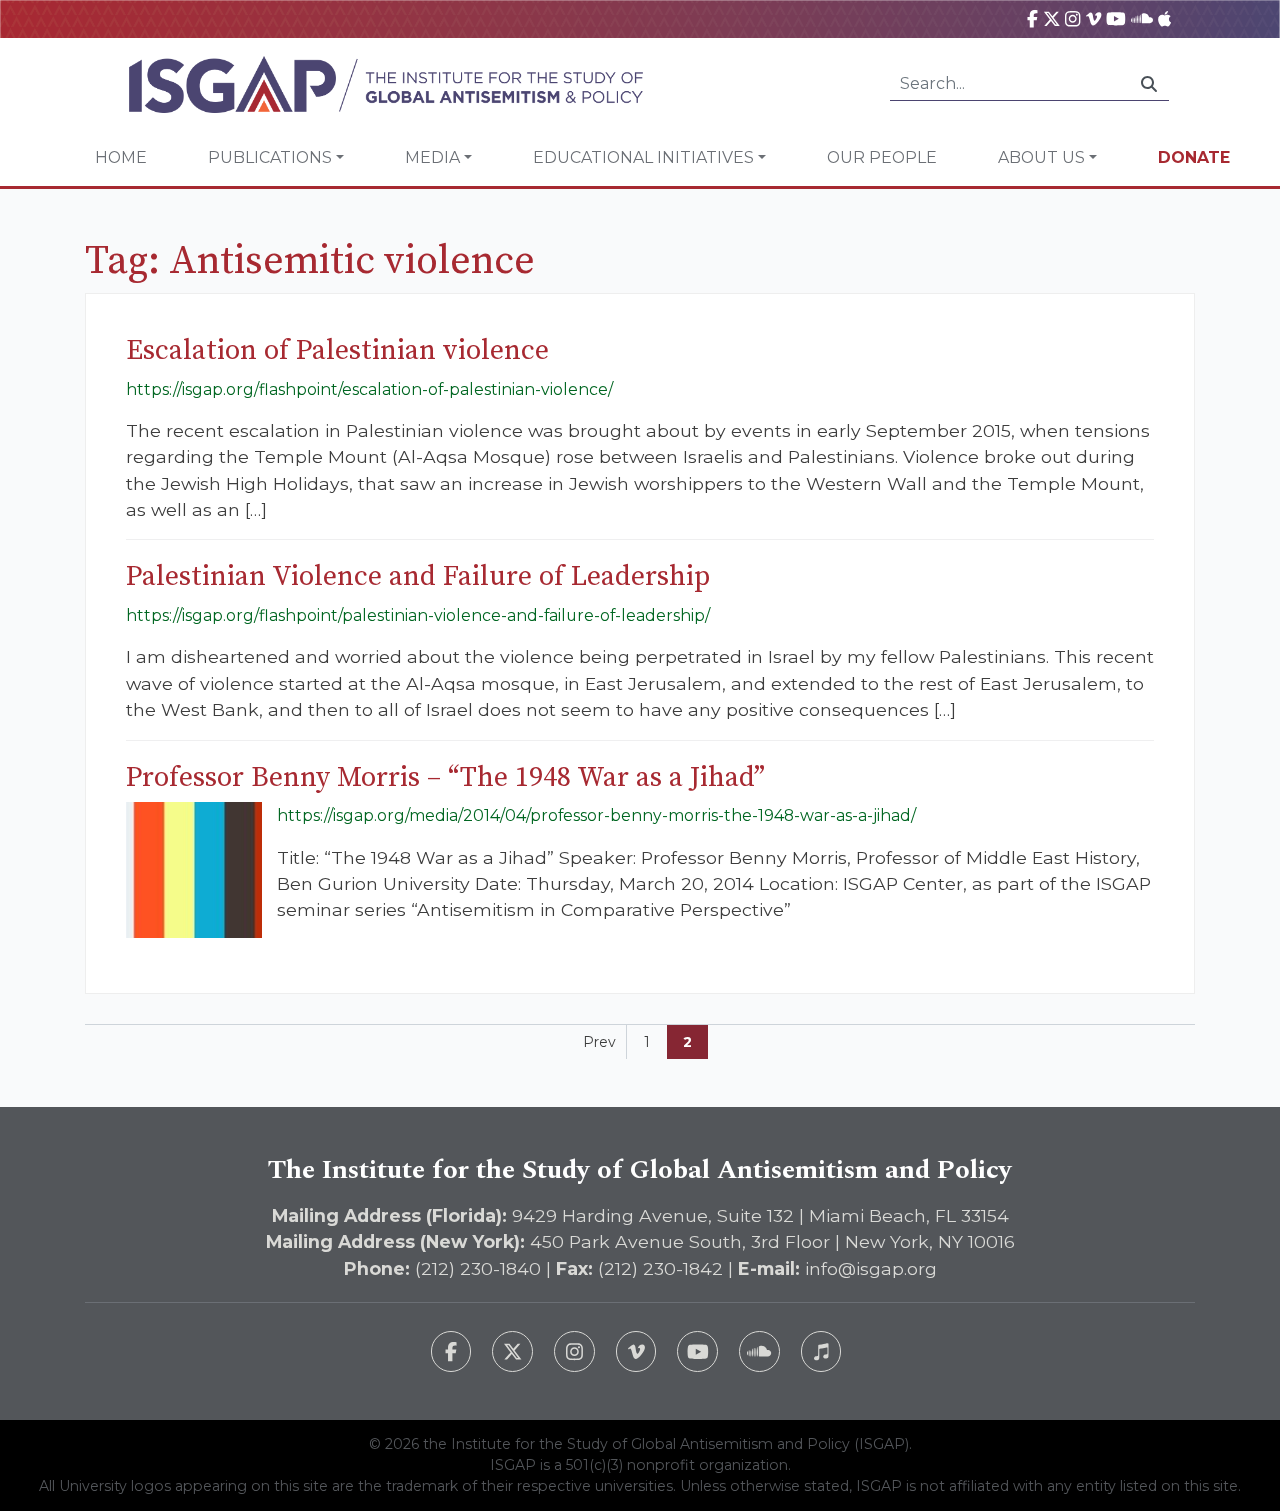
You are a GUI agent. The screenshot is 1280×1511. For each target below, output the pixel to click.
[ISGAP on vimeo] (1093, 18)
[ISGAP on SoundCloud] (1142, 18)
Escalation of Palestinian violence (337, 350)
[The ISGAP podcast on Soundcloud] (759, 1351)
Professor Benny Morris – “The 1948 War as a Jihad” (445, 777)
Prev (599, 1042)
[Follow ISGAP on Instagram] (574, 1351)
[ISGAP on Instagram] (1072, 18)
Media (432, 157)
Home (121, 157)
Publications (270, 157)
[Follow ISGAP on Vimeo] (636, 1351)
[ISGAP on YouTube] (1116, 18)
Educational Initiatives (643, 157)
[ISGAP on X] (1052, 18)
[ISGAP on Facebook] (1032, 18)
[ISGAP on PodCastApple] (1164, 18)
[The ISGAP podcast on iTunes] (821, 1351)
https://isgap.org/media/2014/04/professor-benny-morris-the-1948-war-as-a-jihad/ (596, 815)
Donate (1194, 157)
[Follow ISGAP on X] (512, 1351)
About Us (1041, 157)
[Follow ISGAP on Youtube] (697, 1351)
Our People (882, 157)
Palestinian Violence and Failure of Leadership (418, 576)
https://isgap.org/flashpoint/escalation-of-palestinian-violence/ (369, 389)
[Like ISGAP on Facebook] (451, 1351)
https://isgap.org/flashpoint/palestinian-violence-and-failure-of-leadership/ (418, 615)
